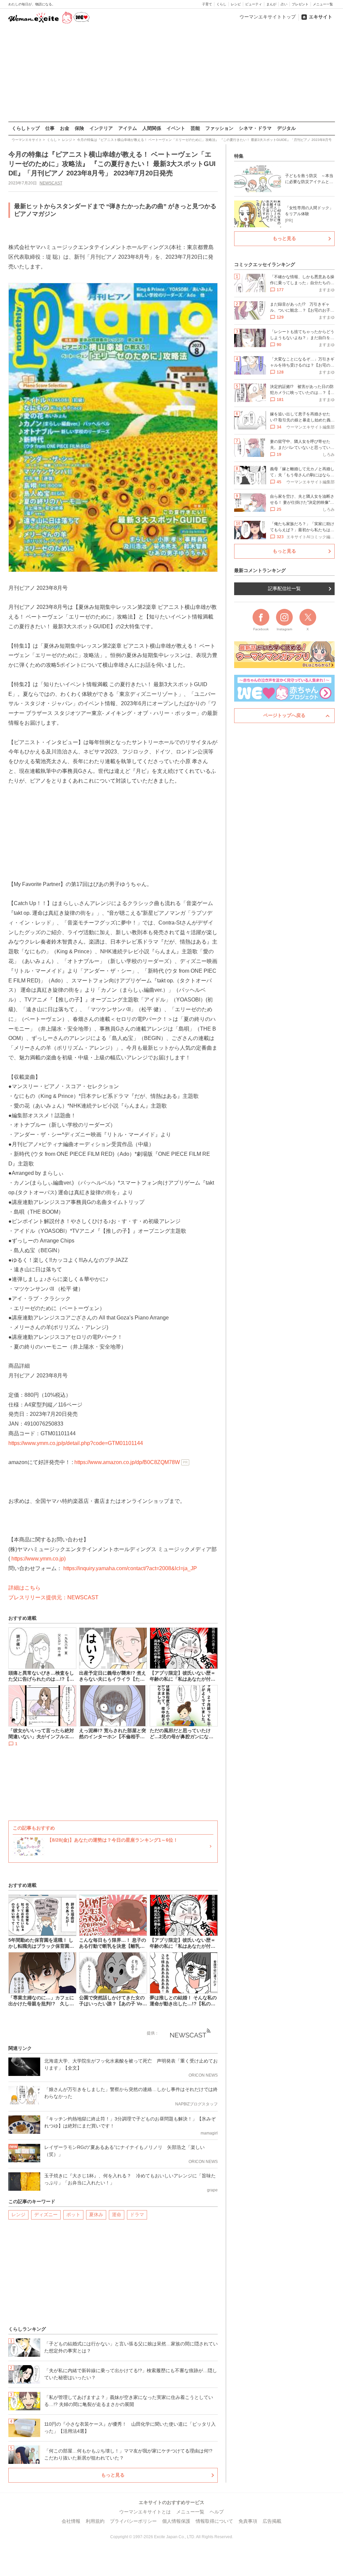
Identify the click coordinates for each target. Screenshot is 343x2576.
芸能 (195, 128)
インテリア (101, 128)
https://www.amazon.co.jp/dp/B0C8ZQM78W (127, 1462)
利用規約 (95, 2521)
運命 (117, 2215)
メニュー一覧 (323, 4)
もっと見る (113, 2475)
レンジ (18, 2215)
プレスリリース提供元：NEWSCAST (53, 1597)
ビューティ (254, 4)
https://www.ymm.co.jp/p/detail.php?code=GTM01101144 (76, 1443)
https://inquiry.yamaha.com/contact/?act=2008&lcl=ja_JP (130, 1568)
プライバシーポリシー (133, 2521)
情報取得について (214, 2521)
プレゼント (300, 4)
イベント (176, 128)
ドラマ (137, 2215)
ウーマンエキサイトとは (145, 2512)
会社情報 (71, 2521)
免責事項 (248, 2521)
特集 (239, 156)
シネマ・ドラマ (255, 128)
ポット (73, 2215)
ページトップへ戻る (284, 715)
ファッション (219, 128)
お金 (65, 128)
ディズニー (46, 2215)
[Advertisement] (171, 73)
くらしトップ (26, 128)
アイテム (128, 128)
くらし (221, 4)
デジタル (286, 128)
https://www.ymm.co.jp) (39, 1559)
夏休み (96, 2215)
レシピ (236, 4)
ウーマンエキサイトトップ (268, 17)
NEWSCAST (51, 183)
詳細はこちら (24, 1588)
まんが (271, 4)
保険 (79, 128)
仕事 (50, 128)
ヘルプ (217, 2512)
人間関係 (152, 128)
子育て (207, 4)
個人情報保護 (176, 2521)
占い (284, 4)
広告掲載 (272, 2521)
